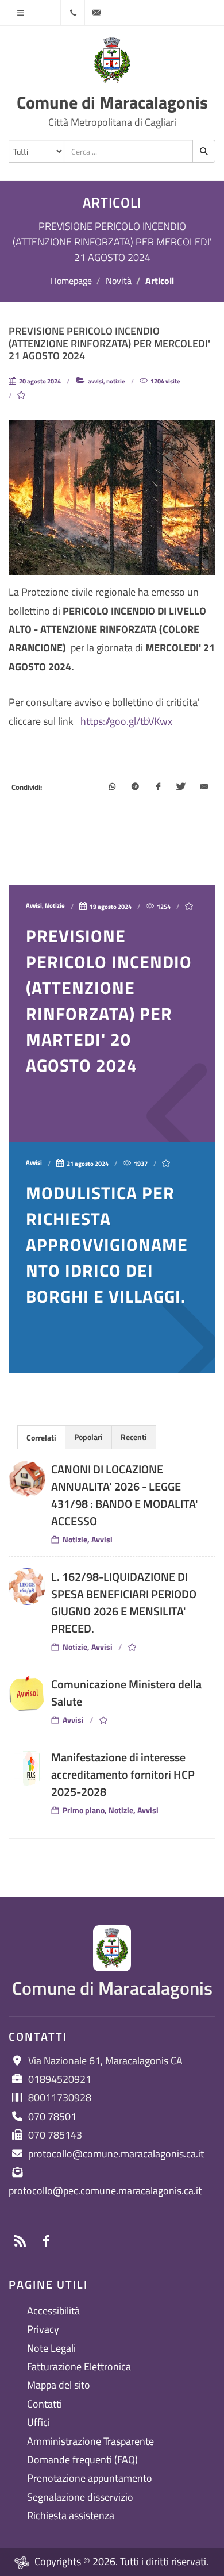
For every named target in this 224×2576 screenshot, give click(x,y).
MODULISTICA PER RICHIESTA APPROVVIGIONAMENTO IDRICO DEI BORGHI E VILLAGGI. (107, 1245)
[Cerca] (204, 151)
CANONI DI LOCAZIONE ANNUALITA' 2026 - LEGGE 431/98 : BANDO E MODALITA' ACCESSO (125, 1495)
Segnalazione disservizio (80, 2497)
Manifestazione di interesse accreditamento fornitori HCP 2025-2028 (123, 1774)
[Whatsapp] (112, 788)
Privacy (43, 2329)
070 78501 (52, 2116)
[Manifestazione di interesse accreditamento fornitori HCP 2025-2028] (27, 1767)
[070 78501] (73, 13)
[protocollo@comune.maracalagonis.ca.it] (96, 13)
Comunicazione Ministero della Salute (126, 1693)
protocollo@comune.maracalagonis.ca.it (116, 2154)
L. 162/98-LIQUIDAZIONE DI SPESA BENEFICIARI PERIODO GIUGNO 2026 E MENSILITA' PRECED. (124, 1602)
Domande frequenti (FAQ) (82, 2460)
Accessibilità (53, 2311)
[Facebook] (158, 788)
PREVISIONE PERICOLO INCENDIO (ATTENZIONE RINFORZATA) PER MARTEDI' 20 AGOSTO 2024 (109, 1001)
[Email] (204, 788)
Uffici (38, 2422)
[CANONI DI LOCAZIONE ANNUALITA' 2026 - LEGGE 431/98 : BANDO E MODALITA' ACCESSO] (27, 1479)
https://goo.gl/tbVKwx (126, 721)
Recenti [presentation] (134, 1437)
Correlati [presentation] (41, 1437)
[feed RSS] (20, 2241)
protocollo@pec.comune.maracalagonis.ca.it (105, 2191)
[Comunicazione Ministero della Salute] (27, 1694)
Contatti (45, 2404)
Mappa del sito (59, 2385)
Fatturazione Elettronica (79, 2366)
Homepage (71, 281)
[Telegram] (135, 788)
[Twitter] (181, 788)
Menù (20, 13)
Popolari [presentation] (88, 1437)
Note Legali (51, 2348)
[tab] (41, 1437)
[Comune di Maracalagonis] (112, 60)
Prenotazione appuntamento (90, 2478)
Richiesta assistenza (71, 2515)
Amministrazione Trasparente (90, 2441)
